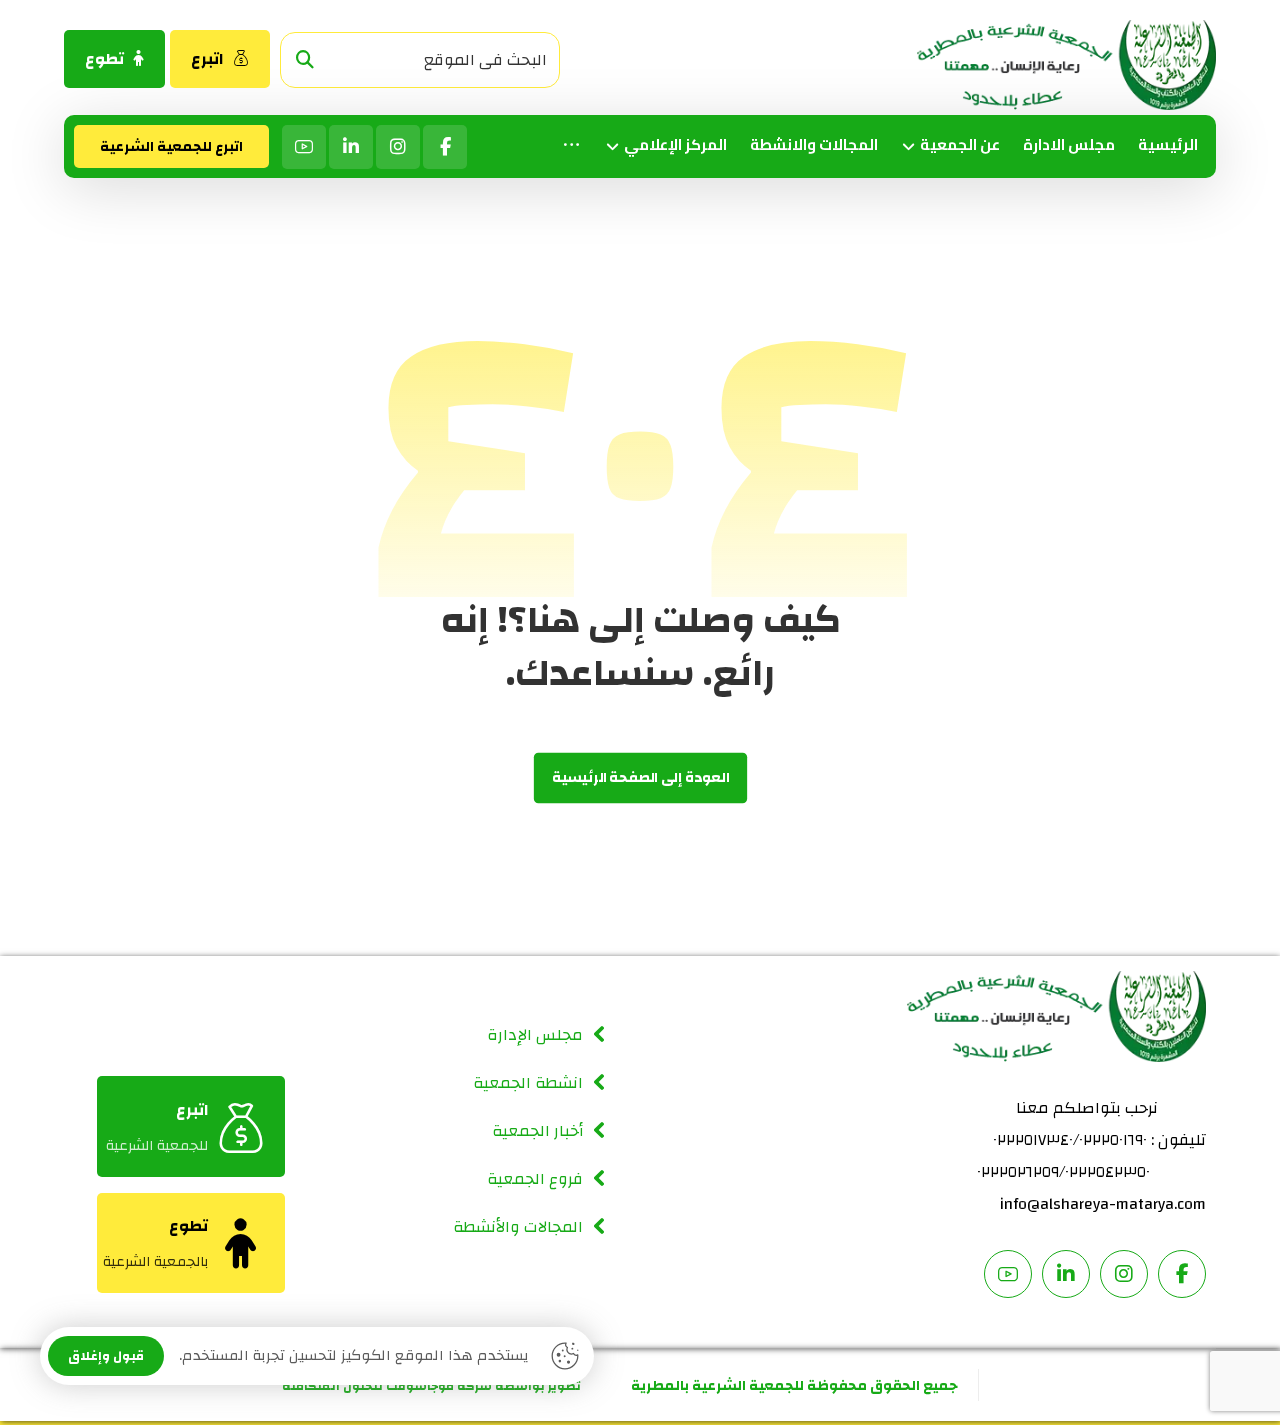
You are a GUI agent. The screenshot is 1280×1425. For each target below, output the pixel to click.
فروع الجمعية (535, 1179)
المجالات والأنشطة (518, 1227)
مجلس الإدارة (535, 1035)
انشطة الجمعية (528, 1083)
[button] (305, 60)
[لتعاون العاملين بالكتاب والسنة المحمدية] (1066, 65)
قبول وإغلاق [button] (106, 1356)
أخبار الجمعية (537, 1131)
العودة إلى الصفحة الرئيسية (639, 778)
